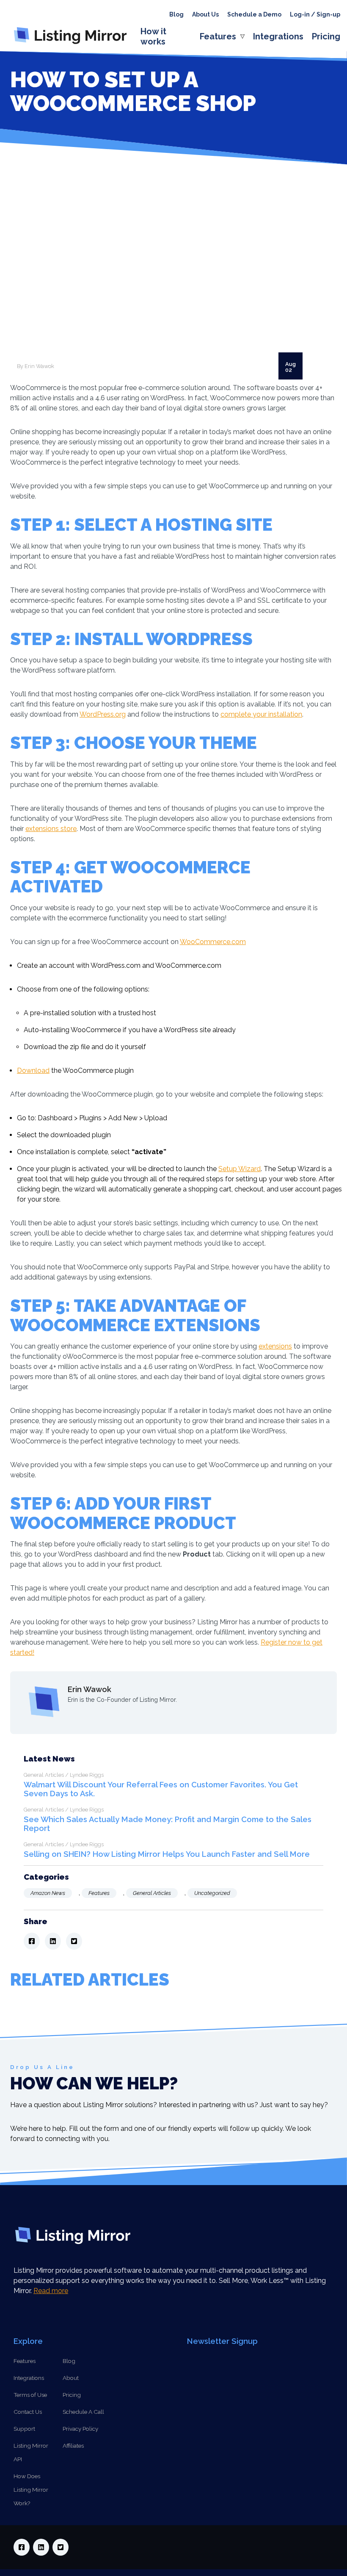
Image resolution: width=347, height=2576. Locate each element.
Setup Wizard (240, 1169)
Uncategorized (212, 1893)
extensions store (51, 829)
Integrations (278, 36)
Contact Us (28, 2412)
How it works (153, 36)
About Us (205, 14)
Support (24, 2429)
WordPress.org (103, 714)
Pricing (326, 36)
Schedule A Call (83, 2412)
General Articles (152, 1893)
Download (33, 1071)
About (71, 2378)
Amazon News (48, 1893)
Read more (51, 2291)
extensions (275, 1346)
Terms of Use (30, 2395)
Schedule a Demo (254, 14)
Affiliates (73, 2446)
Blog (176, 14)
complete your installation (261, 714)
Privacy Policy (80, 2429)
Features (218, 36)
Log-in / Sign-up (315, 14)
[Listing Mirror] (74, 44)
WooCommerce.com (213, 942)
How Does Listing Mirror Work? (31, 2490)
